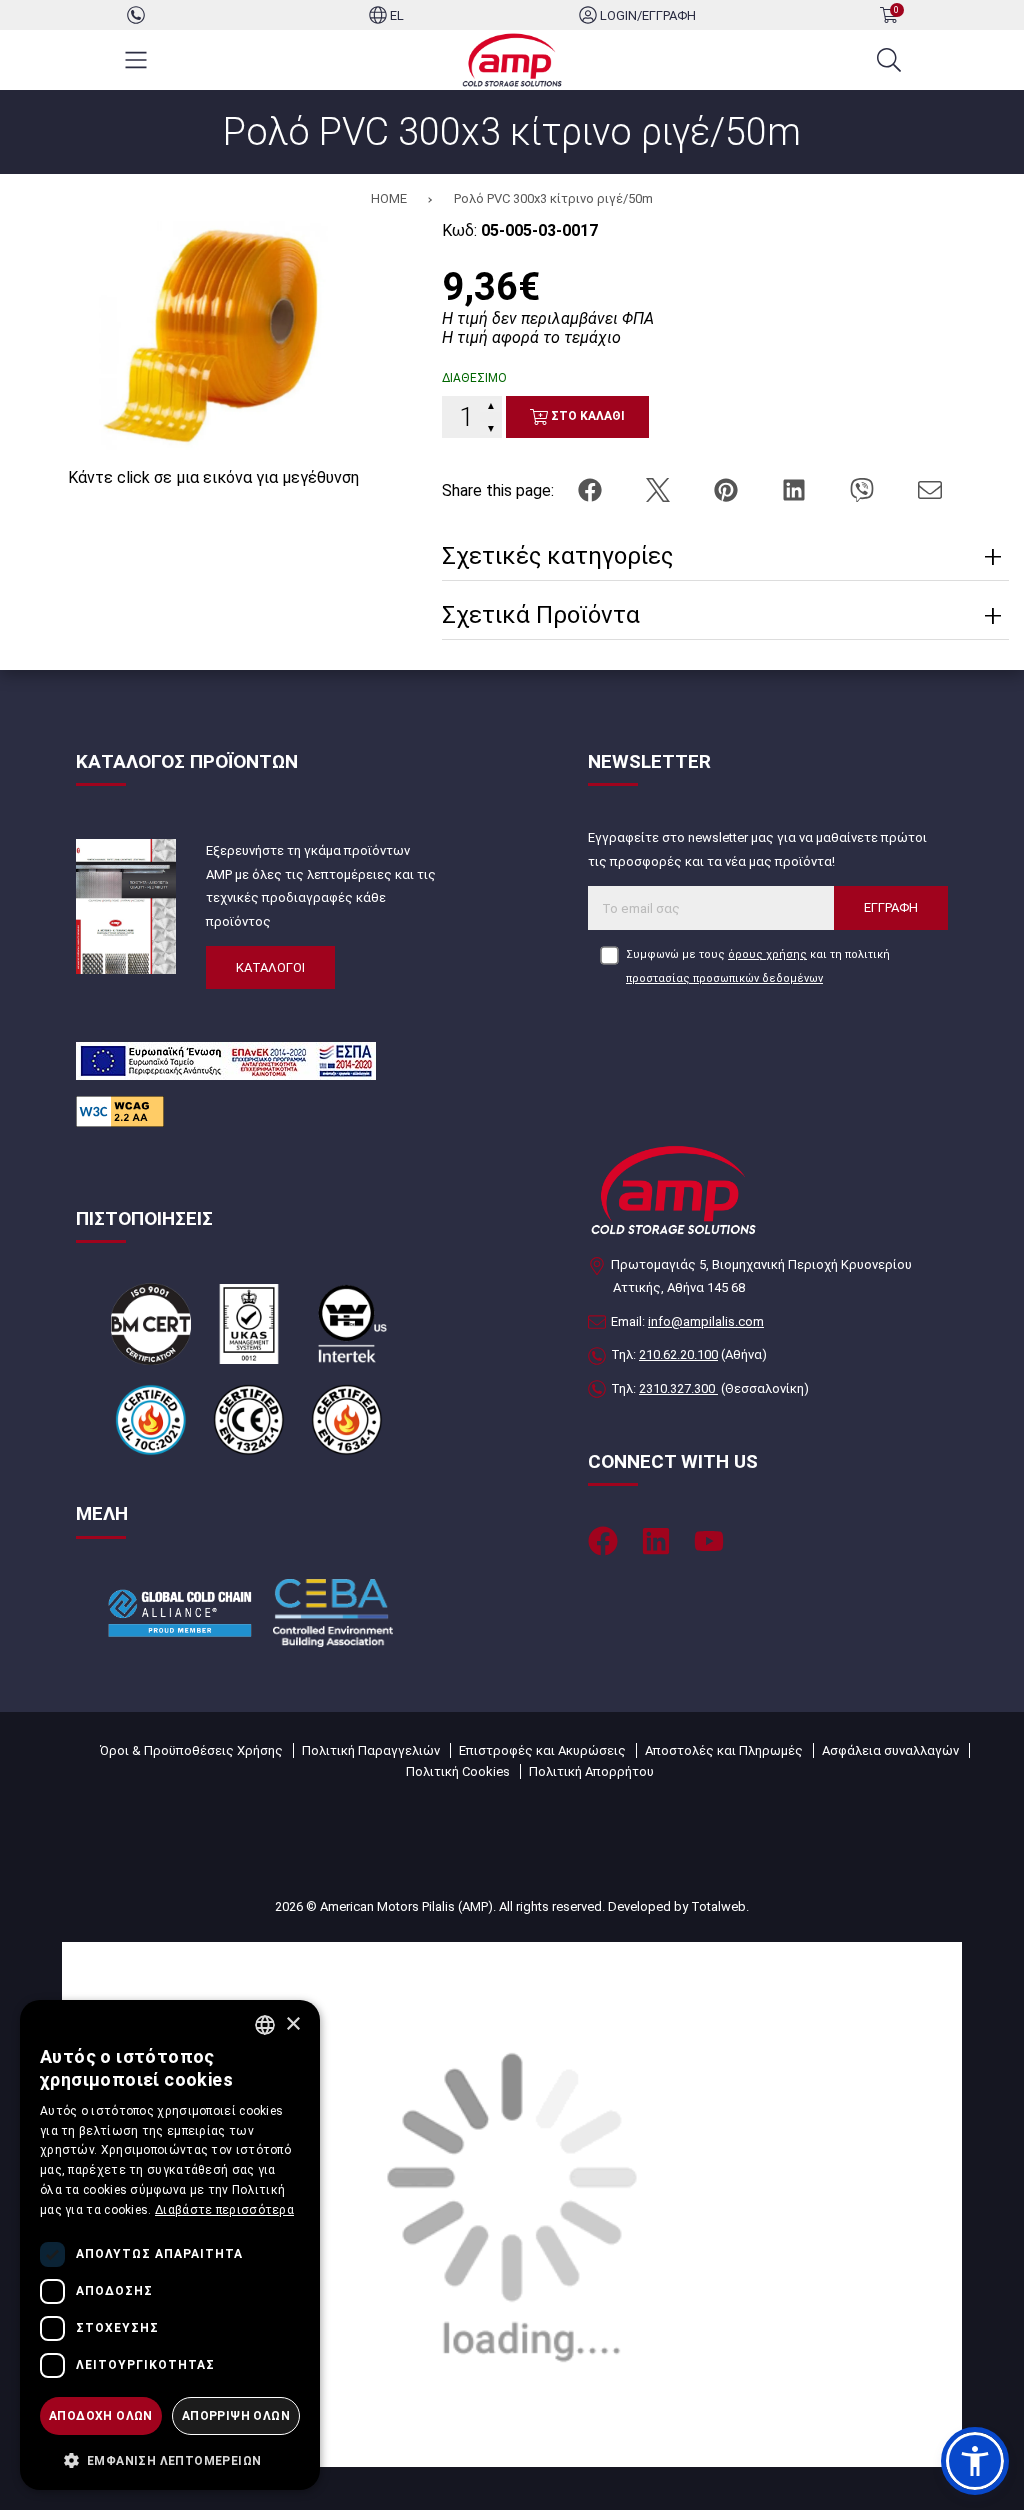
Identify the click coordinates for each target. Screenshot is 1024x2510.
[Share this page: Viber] (864, 489)
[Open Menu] (136, 60)
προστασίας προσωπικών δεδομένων (724, 978)
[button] (975, 2461)
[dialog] (170, 2245)
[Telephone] (136, 14)
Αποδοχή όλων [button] (101, 2416)
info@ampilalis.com (706, 1321)
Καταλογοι (270, 967)
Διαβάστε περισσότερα (224, 2210)
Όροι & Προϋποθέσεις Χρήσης (191, 1750)
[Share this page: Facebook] (592, 489)
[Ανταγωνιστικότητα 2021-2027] (512, 2203)
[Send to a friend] (930, 489)
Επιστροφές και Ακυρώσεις (542, 1750)
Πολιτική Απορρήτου (591, 1771)
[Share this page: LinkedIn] (796, 489)
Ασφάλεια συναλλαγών (890, 1750)
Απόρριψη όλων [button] (236, 2416)
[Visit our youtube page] (709, 1541)
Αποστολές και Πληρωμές (724, 1750)
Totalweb (718, 1906)
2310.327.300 (678, 1388)
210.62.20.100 (678, 1354)
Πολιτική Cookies (458, 1771)
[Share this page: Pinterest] (728, 489)
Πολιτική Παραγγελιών (371, 1750)
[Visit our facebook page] (603, 1541)
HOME (389, 198)
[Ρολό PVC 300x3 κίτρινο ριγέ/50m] (213, 335)
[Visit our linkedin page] (656, 1541)
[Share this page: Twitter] (660, 489)
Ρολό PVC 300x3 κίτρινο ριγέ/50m (553, 198)
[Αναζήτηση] (889, 60)
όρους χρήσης (767, 954)
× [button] (292, 2024)
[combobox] (265, 2025)
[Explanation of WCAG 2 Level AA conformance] (120, 1110)
